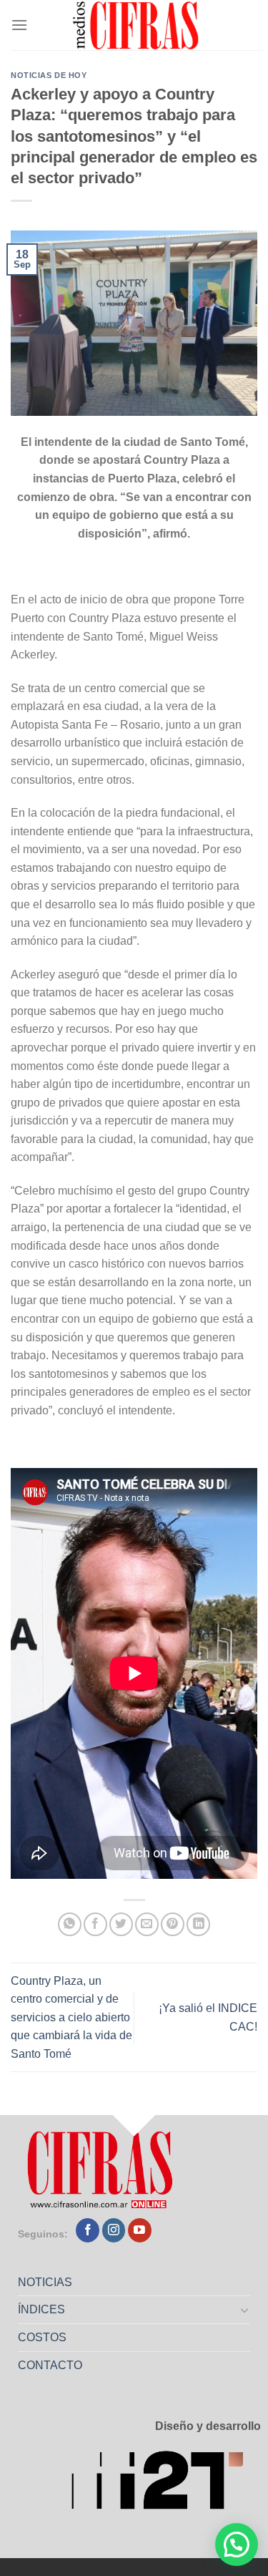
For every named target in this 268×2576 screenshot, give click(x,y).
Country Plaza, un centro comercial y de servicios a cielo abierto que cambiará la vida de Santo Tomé (71, 2017)
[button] (237, 2545)
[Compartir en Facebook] (95, 1924)
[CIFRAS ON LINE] (137, 25)
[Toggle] (245, 2310)
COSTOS (42, 2337)
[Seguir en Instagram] (114, 2230)
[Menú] (19, 25)
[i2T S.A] (166, 2484)
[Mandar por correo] (147, 1924)
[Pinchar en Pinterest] (173, 1924)
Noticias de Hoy (49, 75)
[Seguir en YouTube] (140, 2230)
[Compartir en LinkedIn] (198, 1924)
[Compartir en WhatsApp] (70, 1924)
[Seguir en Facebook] (88, 2230)
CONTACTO (50, 2365)
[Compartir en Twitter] (121, 1924)
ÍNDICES (41, 2309)
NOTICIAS (45, 2282)
